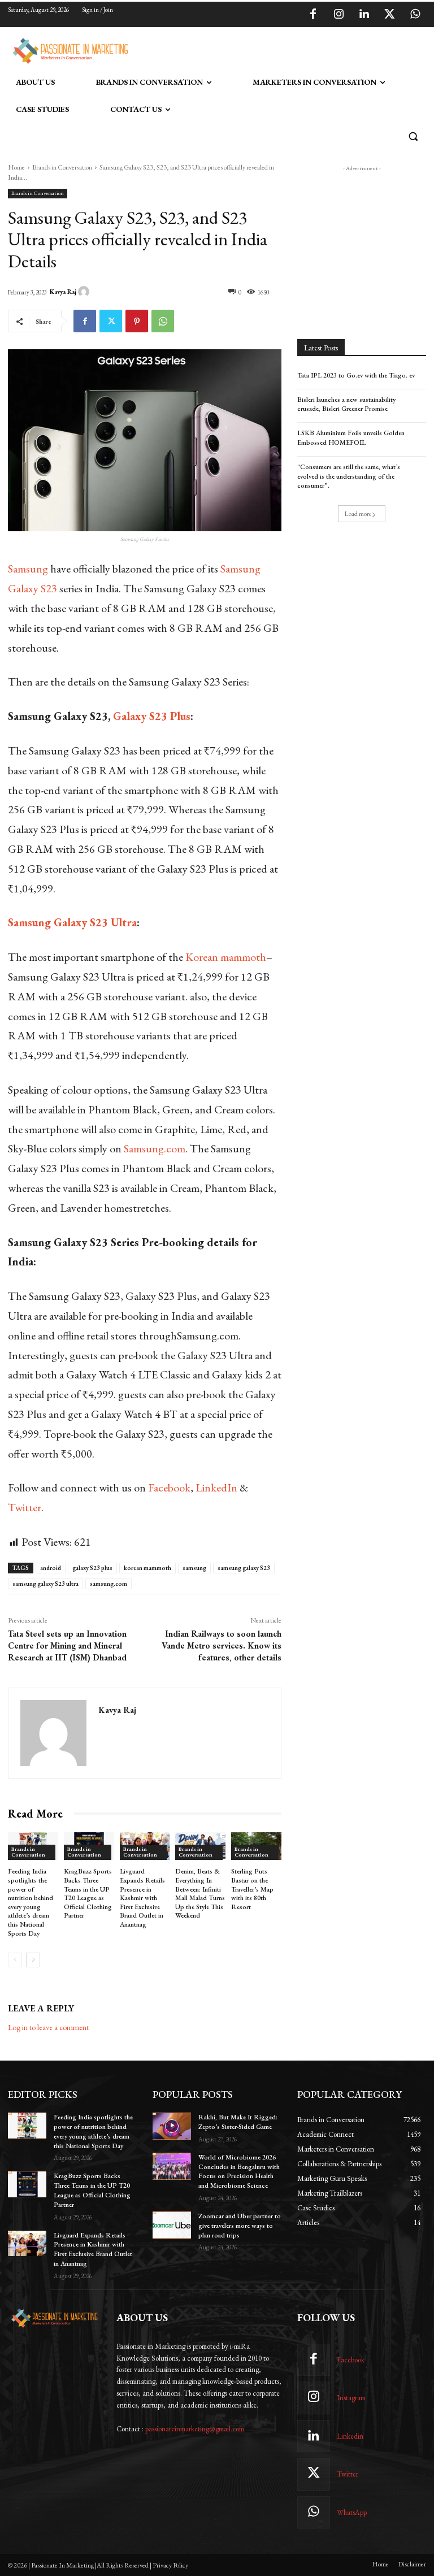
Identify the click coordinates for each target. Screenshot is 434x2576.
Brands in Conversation (62, 167)
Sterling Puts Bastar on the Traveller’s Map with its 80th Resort (252, 1889)
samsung (194, 1568)
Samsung (28, 569)
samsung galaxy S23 (244, 1568)
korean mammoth (147, 1568)
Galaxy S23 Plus (152, 716)
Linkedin (350, 2436)
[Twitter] (389, 15)
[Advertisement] (264, 49)
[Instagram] (338, 15)
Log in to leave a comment (48, 2027)
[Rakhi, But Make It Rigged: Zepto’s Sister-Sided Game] (172, 2126)
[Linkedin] (364, 15)
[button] (413, 136)
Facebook (169, 1488)
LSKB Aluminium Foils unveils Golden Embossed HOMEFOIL (351, 438)
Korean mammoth (226, 957)
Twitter (25, 1507)
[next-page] (33, 1960)
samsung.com (108, 1584)
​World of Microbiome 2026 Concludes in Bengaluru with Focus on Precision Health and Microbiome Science (239, 2171)
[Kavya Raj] (85, 292)
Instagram (351, 2398)
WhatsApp (352, 2512)
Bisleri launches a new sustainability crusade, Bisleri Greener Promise (346, 404)
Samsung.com (155, 1148)
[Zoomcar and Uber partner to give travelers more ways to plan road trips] (172, 2225)
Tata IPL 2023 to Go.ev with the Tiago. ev (356, 375)
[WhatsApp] (415, 15)
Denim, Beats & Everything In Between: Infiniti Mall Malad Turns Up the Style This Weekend (200, 1893)
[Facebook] (313, 15)
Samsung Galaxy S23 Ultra (72, 922)
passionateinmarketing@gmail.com (195, 2429)
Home (16, 167)
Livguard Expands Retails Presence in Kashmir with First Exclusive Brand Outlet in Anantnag (142, 1898)
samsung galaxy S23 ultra (45, 1584)
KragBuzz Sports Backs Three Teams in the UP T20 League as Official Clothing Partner (88, 1893)
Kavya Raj (63, 292)
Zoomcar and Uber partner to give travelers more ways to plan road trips (240, 2226)
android (51, 1568)
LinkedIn (216, 1488)
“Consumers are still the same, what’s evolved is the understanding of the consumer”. (349, 476)
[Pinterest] (137, 321)
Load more (358, 514)
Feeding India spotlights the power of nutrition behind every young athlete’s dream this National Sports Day (31, 1902)
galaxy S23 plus (92, 1568)
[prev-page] (15, 1960)
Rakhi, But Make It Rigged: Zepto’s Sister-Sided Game (238, 2122)
